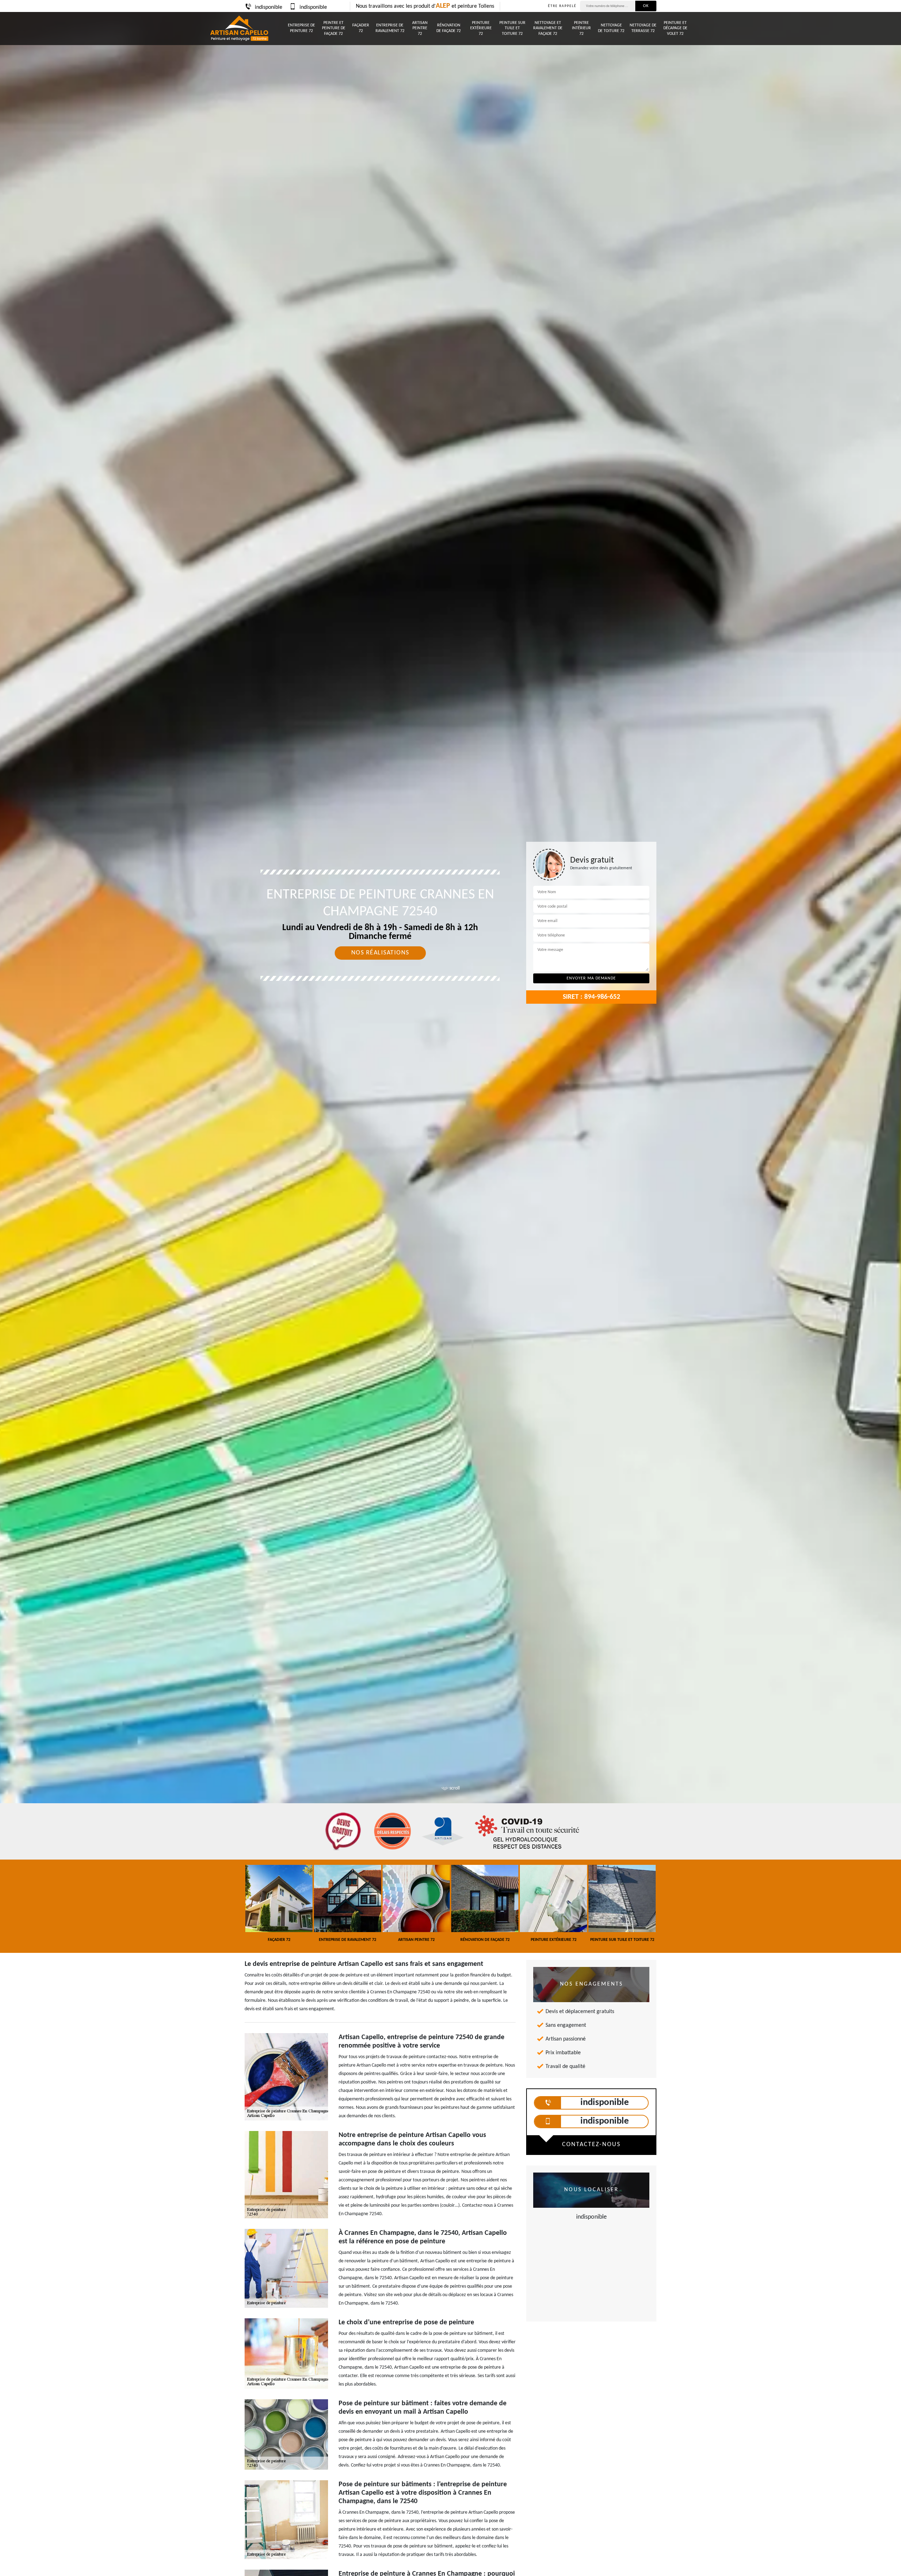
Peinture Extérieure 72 (481, 28)
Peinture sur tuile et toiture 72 (512, 28)
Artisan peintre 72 (420, 28)
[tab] (450, 1030)
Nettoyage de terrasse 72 (643, 28)
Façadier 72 (361, 28)
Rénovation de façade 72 (449, 28)
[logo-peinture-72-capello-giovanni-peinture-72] (239, 29)
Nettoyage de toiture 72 (611, 28)
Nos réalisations (380, 953)
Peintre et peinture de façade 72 (334, 28)
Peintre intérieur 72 (581, 28)
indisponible (269, 7)
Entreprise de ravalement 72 (390, 28)
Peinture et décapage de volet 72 (675, 28)
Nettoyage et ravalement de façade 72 (548, 28)
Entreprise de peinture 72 (301, 28)
